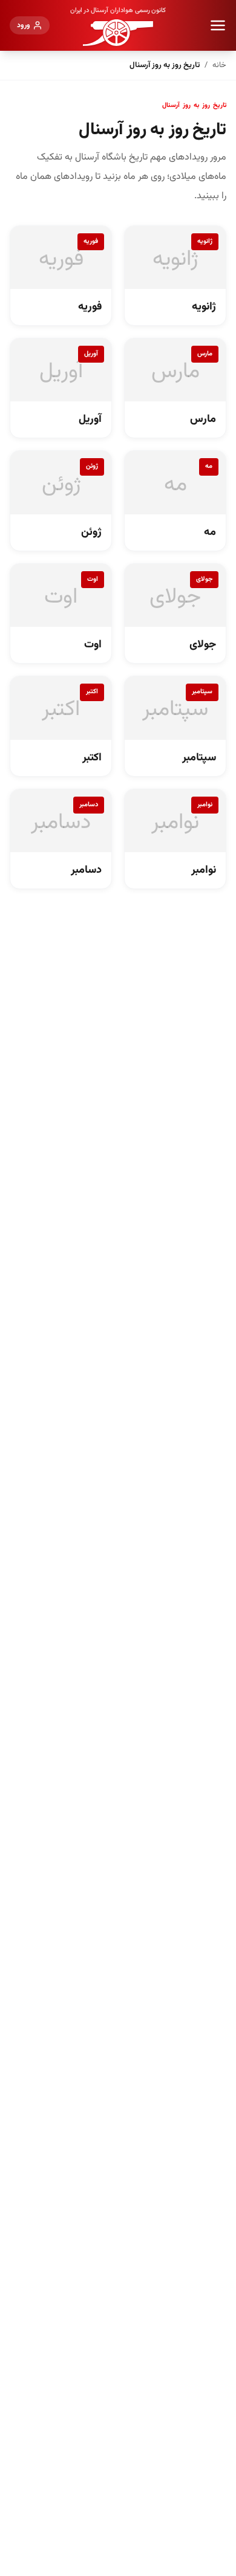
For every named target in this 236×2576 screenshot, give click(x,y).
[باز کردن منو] (218, 25)
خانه (219, 65)
